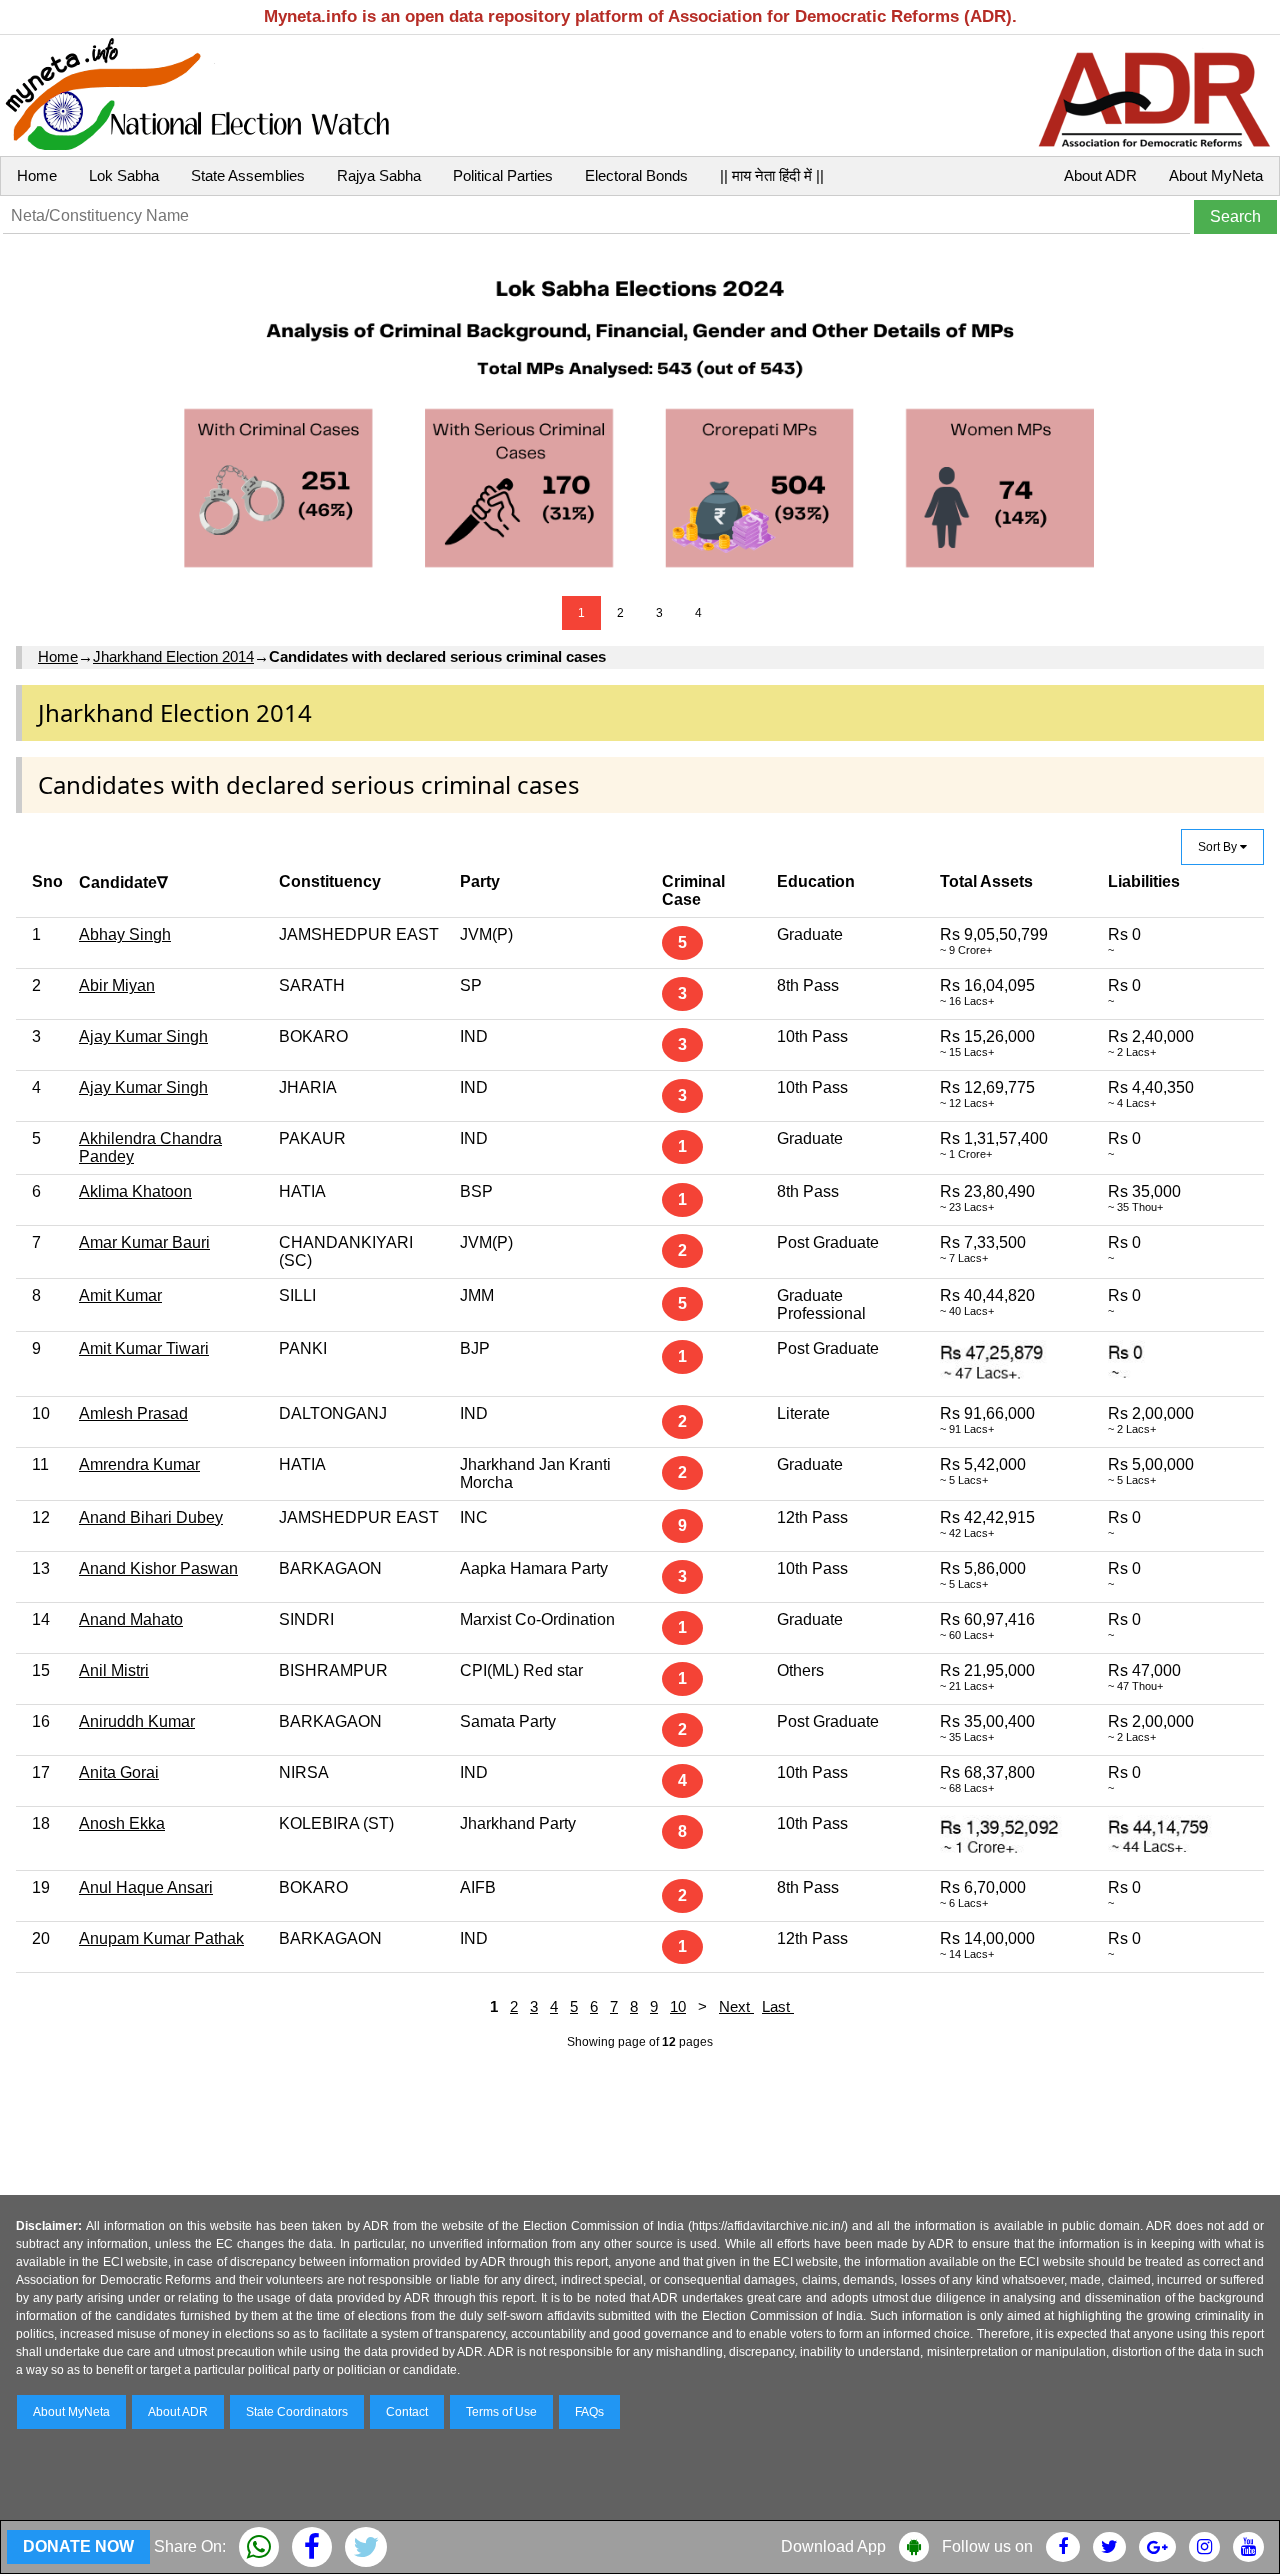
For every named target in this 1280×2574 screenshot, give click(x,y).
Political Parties (503, 175)
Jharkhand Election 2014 (173, 656)
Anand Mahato (131, 1619)
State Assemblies (248, 175)
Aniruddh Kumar (137, 1721)
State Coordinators (297, 2412)
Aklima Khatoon (135, 1191)
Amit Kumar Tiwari (144, 1348)
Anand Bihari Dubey (151, 1517)
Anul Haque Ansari (146, 1887)
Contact (407, 2412)
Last (778, 2006)
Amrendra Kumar (139, 1464)
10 (678, 2006)
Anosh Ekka (122, 1823)
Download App (833, 2546)
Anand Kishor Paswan (158, 1568)
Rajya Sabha (379, 175)
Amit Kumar (120, 1295)
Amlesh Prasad (133, 1413)
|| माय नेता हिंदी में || (772, 175)
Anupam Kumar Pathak (161, 1938)
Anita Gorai (119, 1772)
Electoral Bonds (636, 175)
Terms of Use (501, 2412)
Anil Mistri (114, 1670)
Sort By (1219, 847)
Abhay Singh (125, 934)
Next (736, 2006)
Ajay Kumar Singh (143, 1036)
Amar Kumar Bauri (144, 1242)
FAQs (589, 2412)
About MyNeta (1216, 175)
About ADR (1100, 175)
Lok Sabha (124, 175)
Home (37, 175)
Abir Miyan (117, 985)
